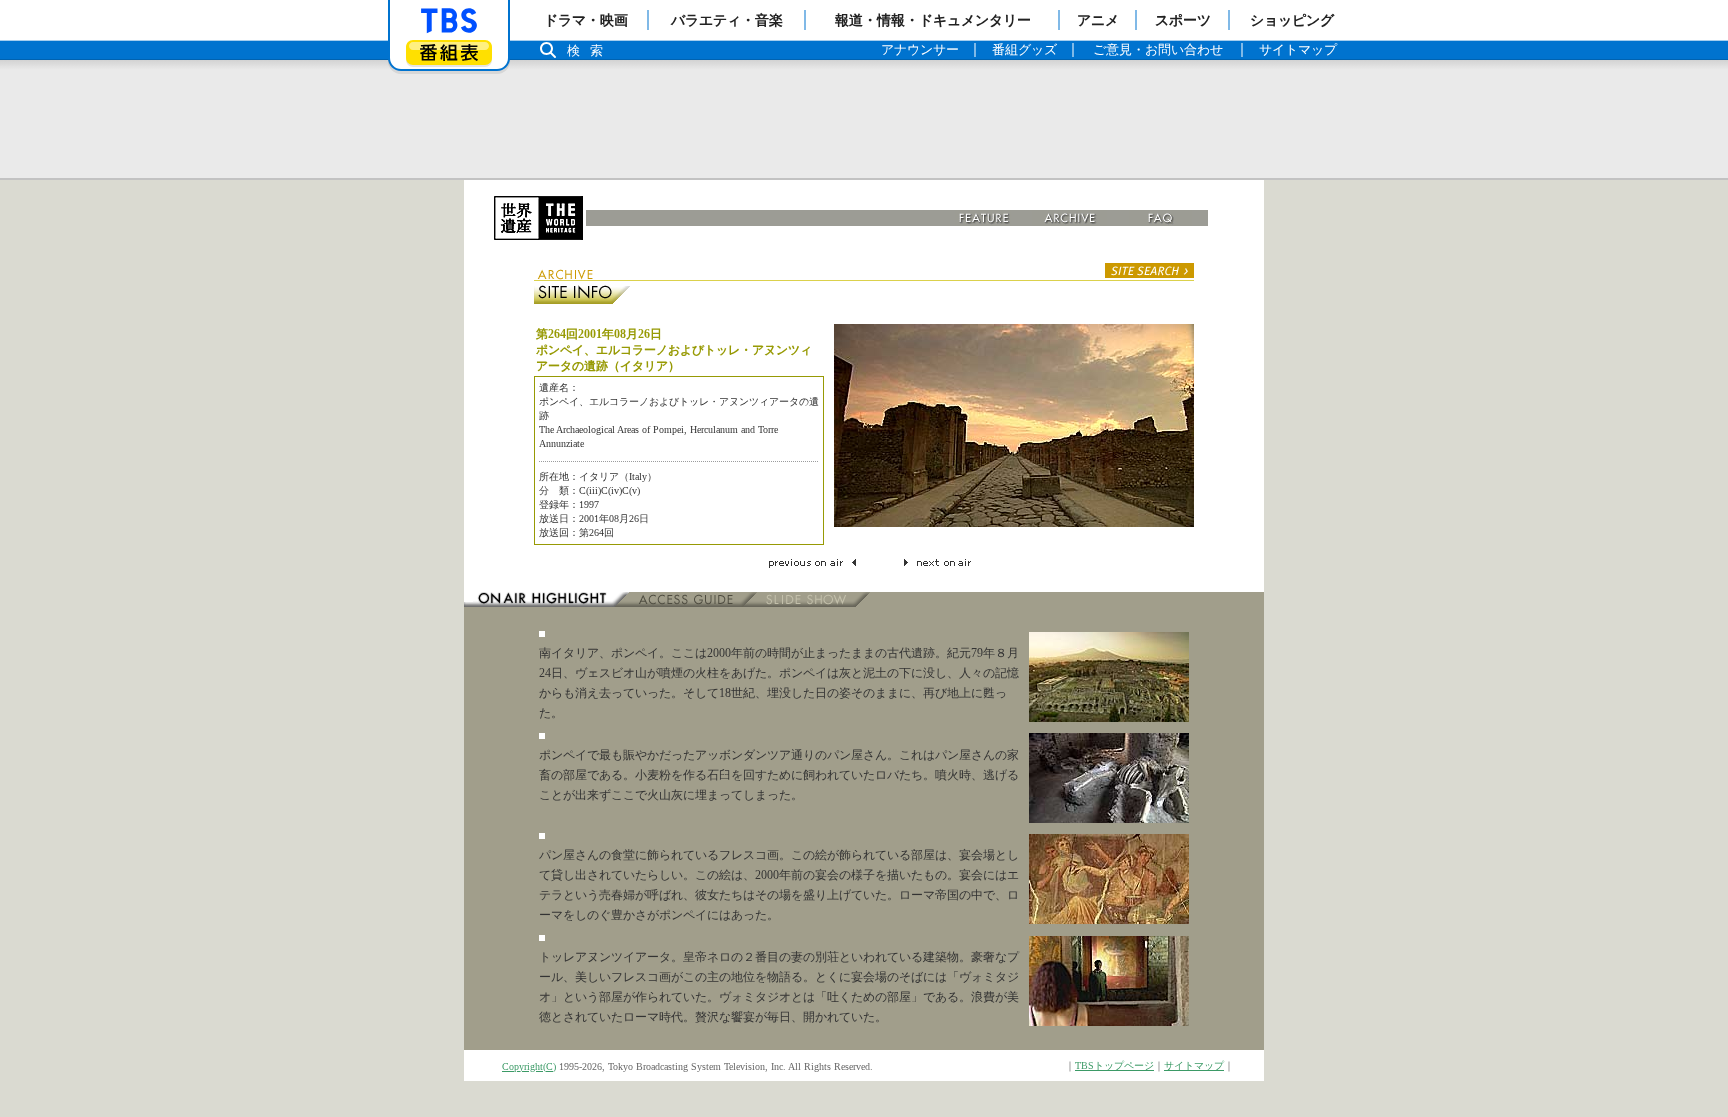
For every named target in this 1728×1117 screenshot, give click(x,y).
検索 (590, 50)
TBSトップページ (1114, 1065)
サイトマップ (1194, 1065)
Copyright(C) (529, 1066)
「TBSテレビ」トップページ (449, 21)
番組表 (449, 52)
